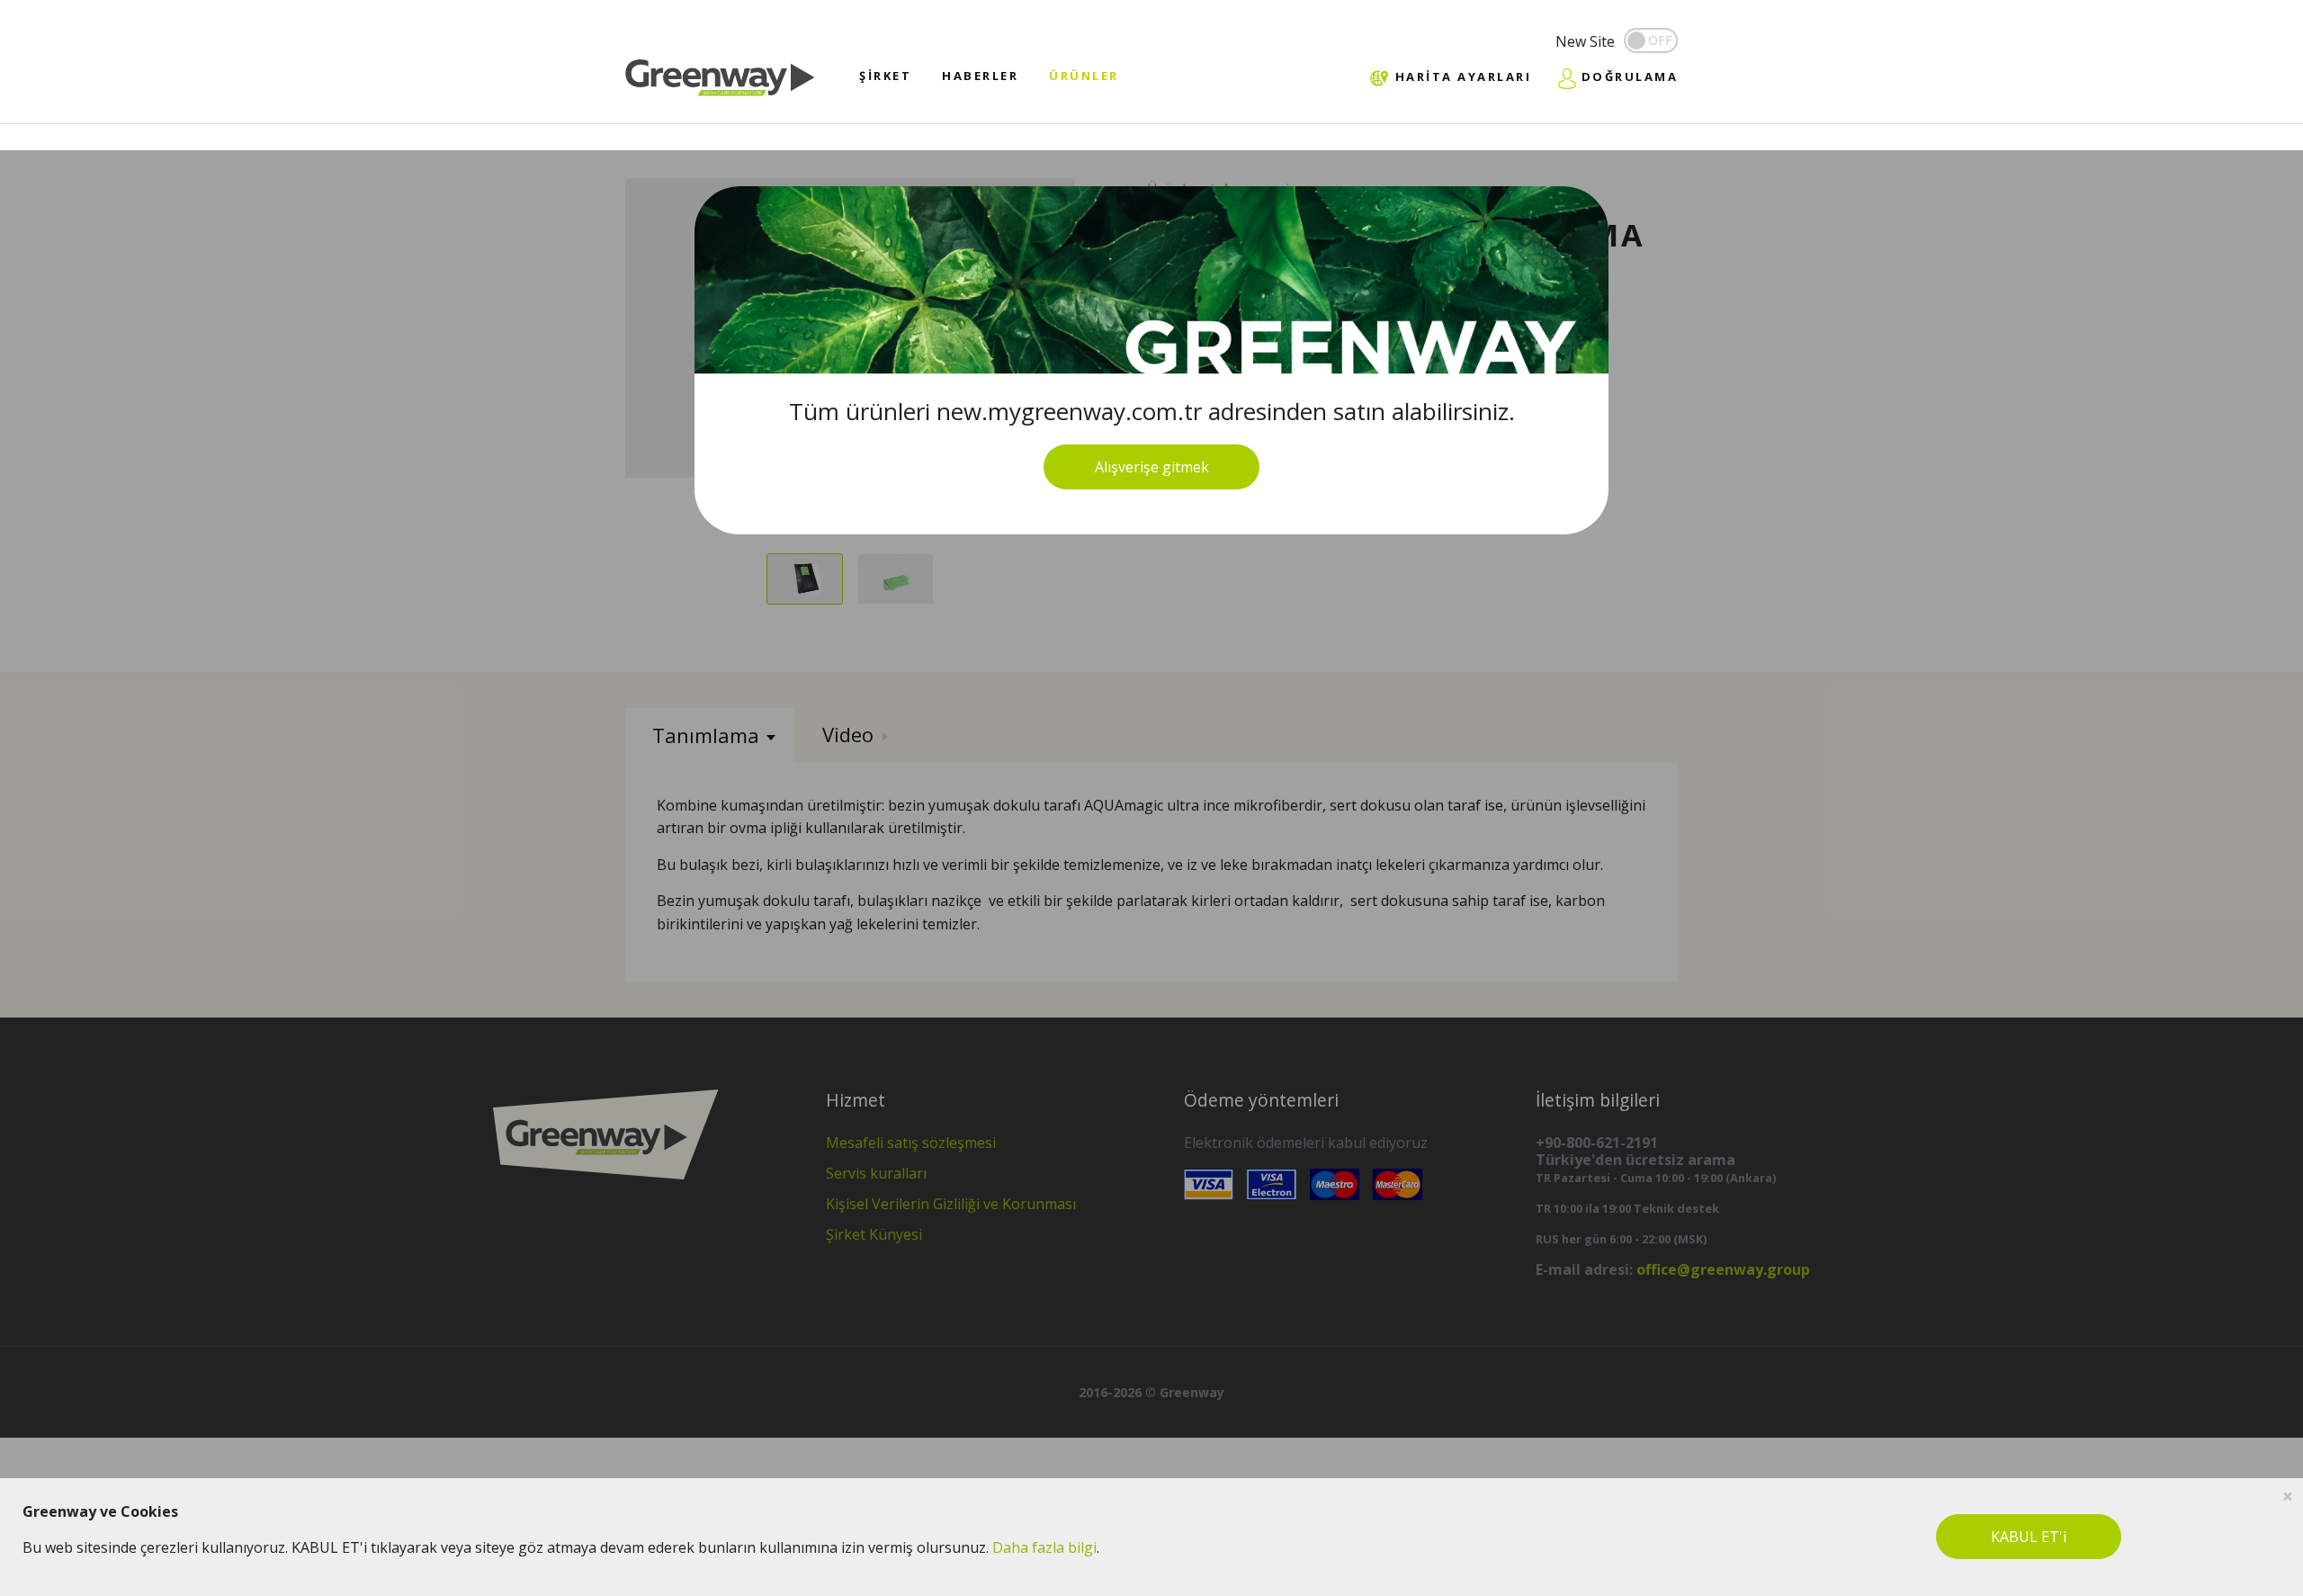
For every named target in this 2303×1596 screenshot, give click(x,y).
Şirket (885, 76)
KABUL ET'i (2029, 1537)
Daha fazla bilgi (1044, 1547)
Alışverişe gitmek (1152, 467)
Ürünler (1084, 76)
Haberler (980, 76)
